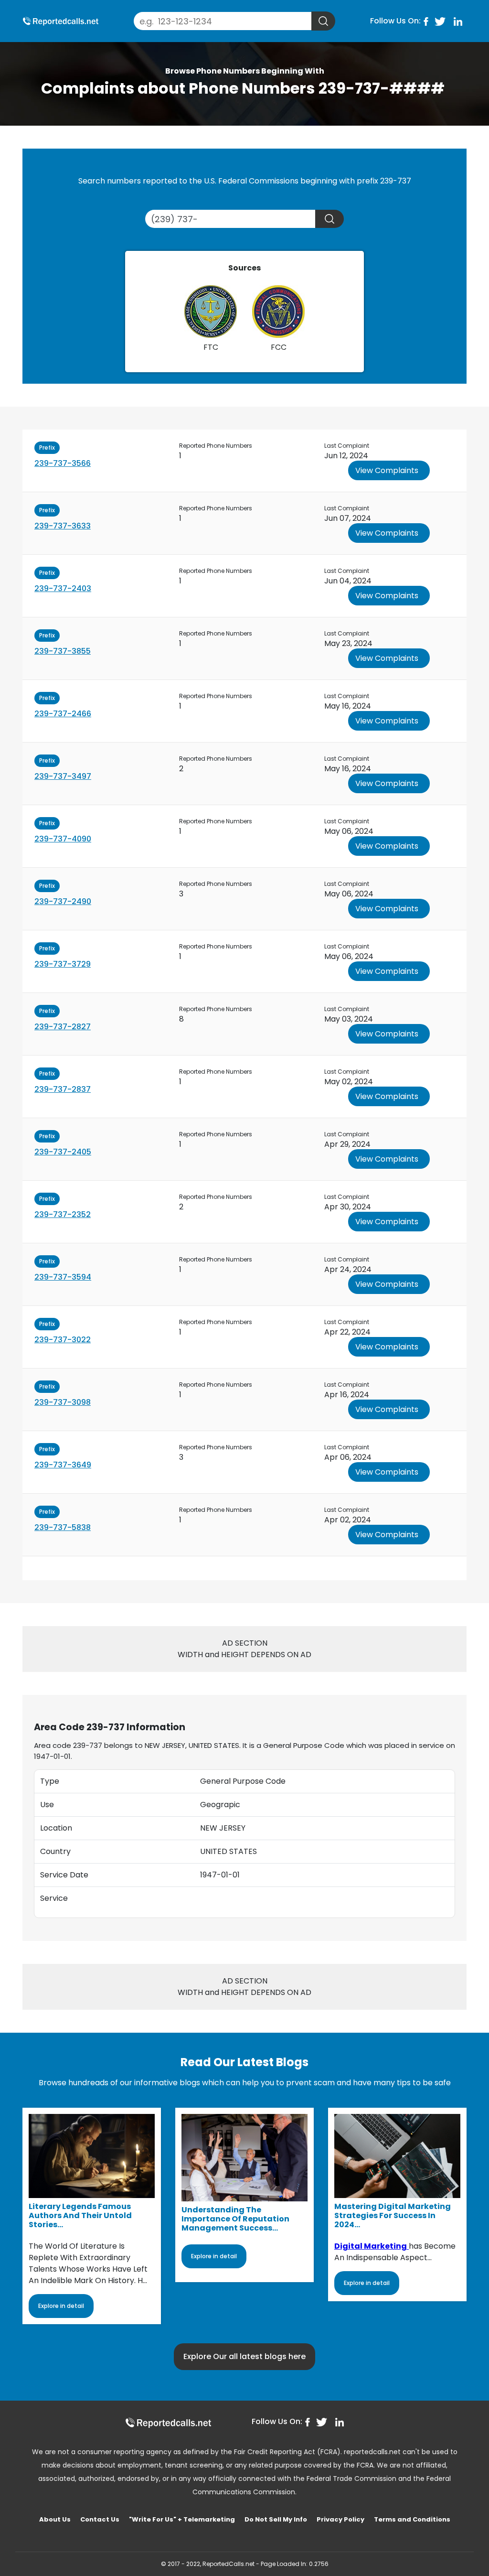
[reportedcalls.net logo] (168, 2422)
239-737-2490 (63, 901)
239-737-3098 (63, 1402)
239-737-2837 (63, 1089)
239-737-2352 (63, 1214)
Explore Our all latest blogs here (244, 2356)
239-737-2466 (63, 714)
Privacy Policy (340, 2519)
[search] (323, 21)
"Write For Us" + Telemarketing (182, 2519)
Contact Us (100, 2519)
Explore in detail (61, 2306)
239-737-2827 (63, 1027)
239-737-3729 (63, 964)
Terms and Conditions (412, 2519)
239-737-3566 (63, 463)
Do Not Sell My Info (276, 2519)
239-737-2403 (63, 588)
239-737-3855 (63, 651)
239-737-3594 (63, 1277)
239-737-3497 (63, 776)
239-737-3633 (63, 526)
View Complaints (387, 470)
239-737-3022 (63, 1340)
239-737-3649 (63, 1465)
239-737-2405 (63, 1152)
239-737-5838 (63, 1527)
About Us (55, 2519)
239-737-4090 (63, 839)
